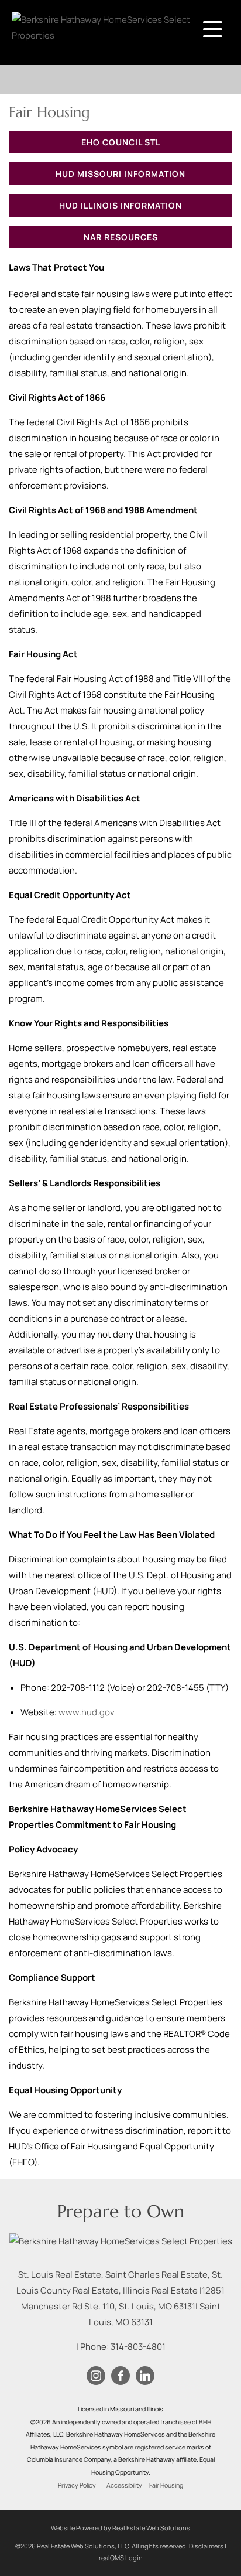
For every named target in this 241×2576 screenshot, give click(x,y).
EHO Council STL (121, 142)
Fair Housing (166, 2485)
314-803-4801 (138, 2347)
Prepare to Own (121, 2211)
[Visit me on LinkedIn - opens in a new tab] (145, 2376)
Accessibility (124, 2485)
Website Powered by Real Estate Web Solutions (120, 2528)
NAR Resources (121, 237)
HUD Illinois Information (120, 205)
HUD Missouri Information (120, 174)
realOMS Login (121, 2558)
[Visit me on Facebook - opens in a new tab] (120, 2376)
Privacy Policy (77, 2485)
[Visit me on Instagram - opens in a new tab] (96, 2376)
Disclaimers (206, 2546)
